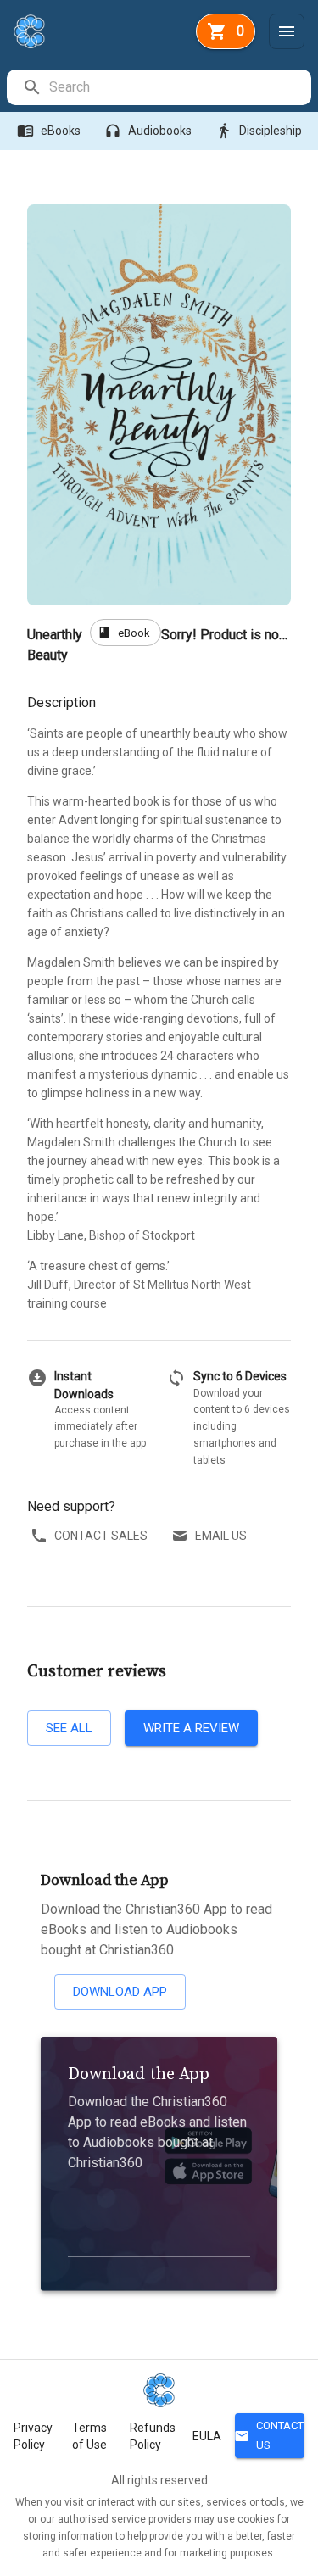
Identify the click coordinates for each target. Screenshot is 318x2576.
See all (69, 1728)
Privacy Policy (33, 2436)
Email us (221, 1536)
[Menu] (287, 31)
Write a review (191, 1728)
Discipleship (259, 131)
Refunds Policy (153, 2436)
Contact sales (101, 1536)
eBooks (49, 131)
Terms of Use (89, 2436)
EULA (207, 2436)
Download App (120, 1992)
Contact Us (269, 2435)
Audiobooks (148, 131)
